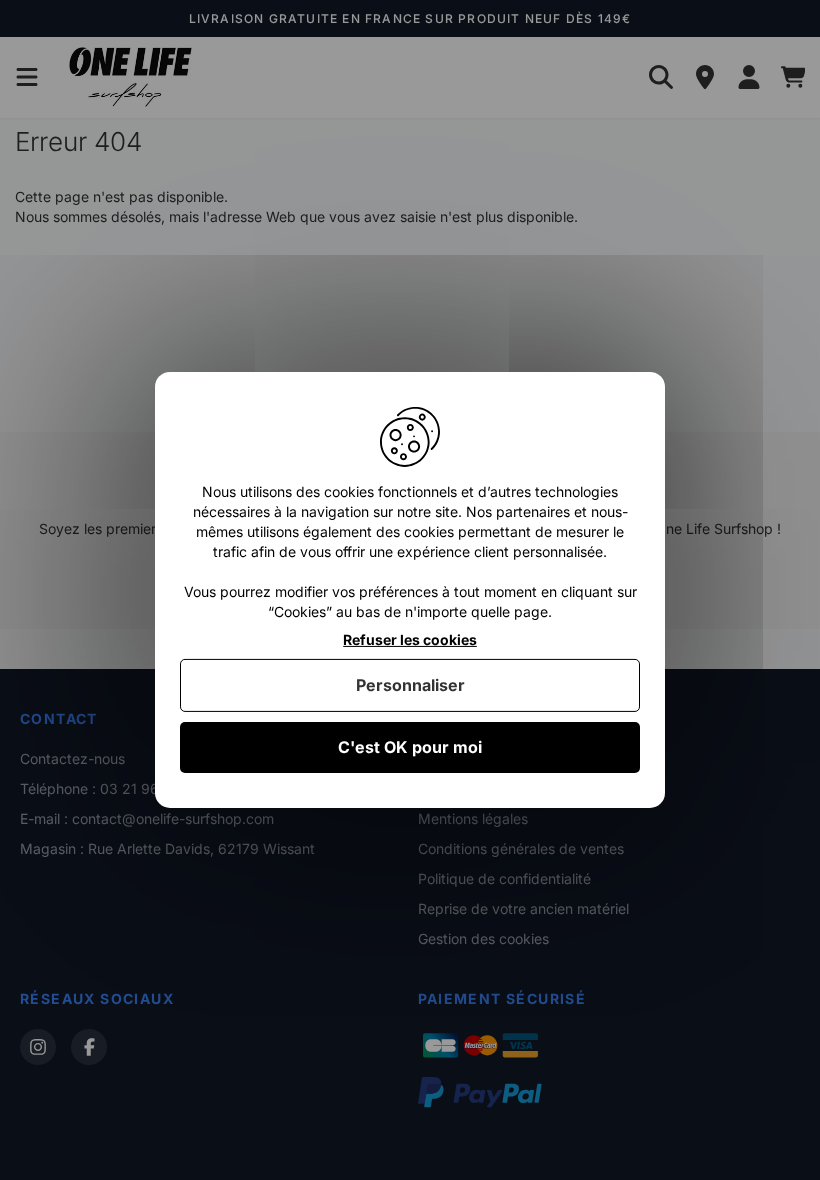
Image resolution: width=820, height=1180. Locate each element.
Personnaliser (410, 685)
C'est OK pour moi (410, 747)
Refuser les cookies (410, 640)
